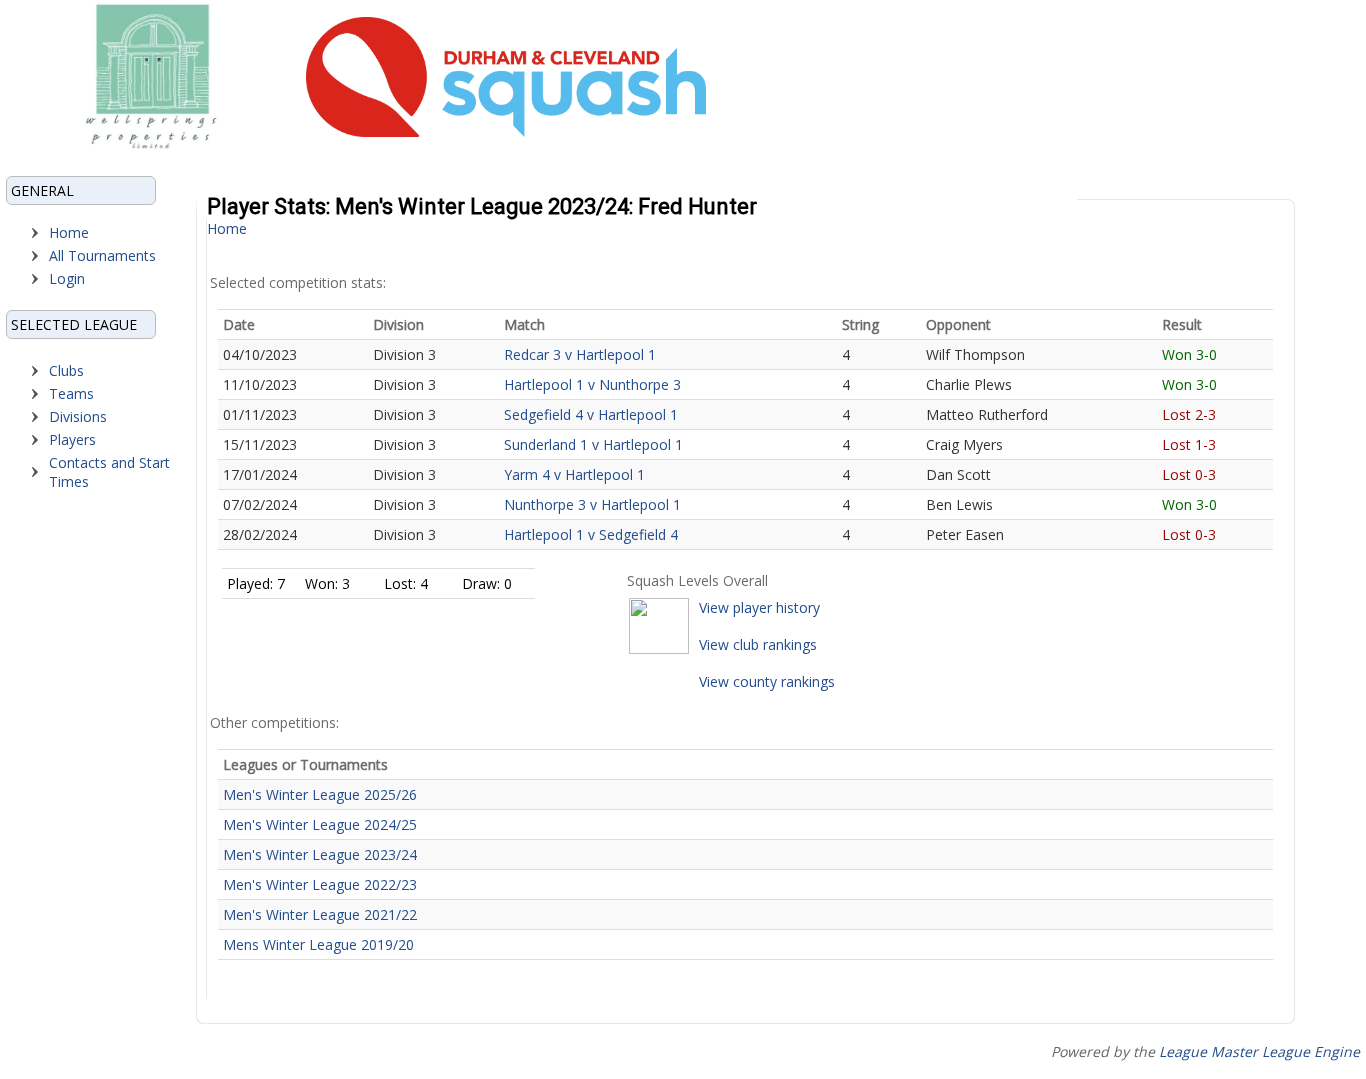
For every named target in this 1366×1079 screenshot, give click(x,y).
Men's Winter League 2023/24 (320, 854)
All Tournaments (102, 255)
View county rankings (767, 681)
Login (67, 278)
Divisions (78, 416)
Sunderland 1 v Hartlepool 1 (593, 444)
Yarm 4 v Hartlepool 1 (574, 474)
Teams (71, 393)
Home (69, 232)
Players (72, 439)
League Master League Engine (1259, 1051)
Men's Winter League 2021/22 (320, 914)
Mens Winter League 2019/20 (318, 944)
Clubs (66, 370)
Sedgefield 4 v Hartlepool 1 (591, 414)
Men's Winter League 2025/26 (320, 794)
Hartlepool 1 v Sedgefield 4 (591, 534)
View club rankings (758, 644)
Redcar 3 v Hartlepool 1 (580, 354)
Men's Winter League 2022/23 (320, 884)
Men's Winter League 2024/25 (320, 824)
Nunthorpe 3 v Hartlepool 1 (592, 504)
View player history (759, 607)
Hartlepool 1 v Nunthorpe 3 (592, 384)
